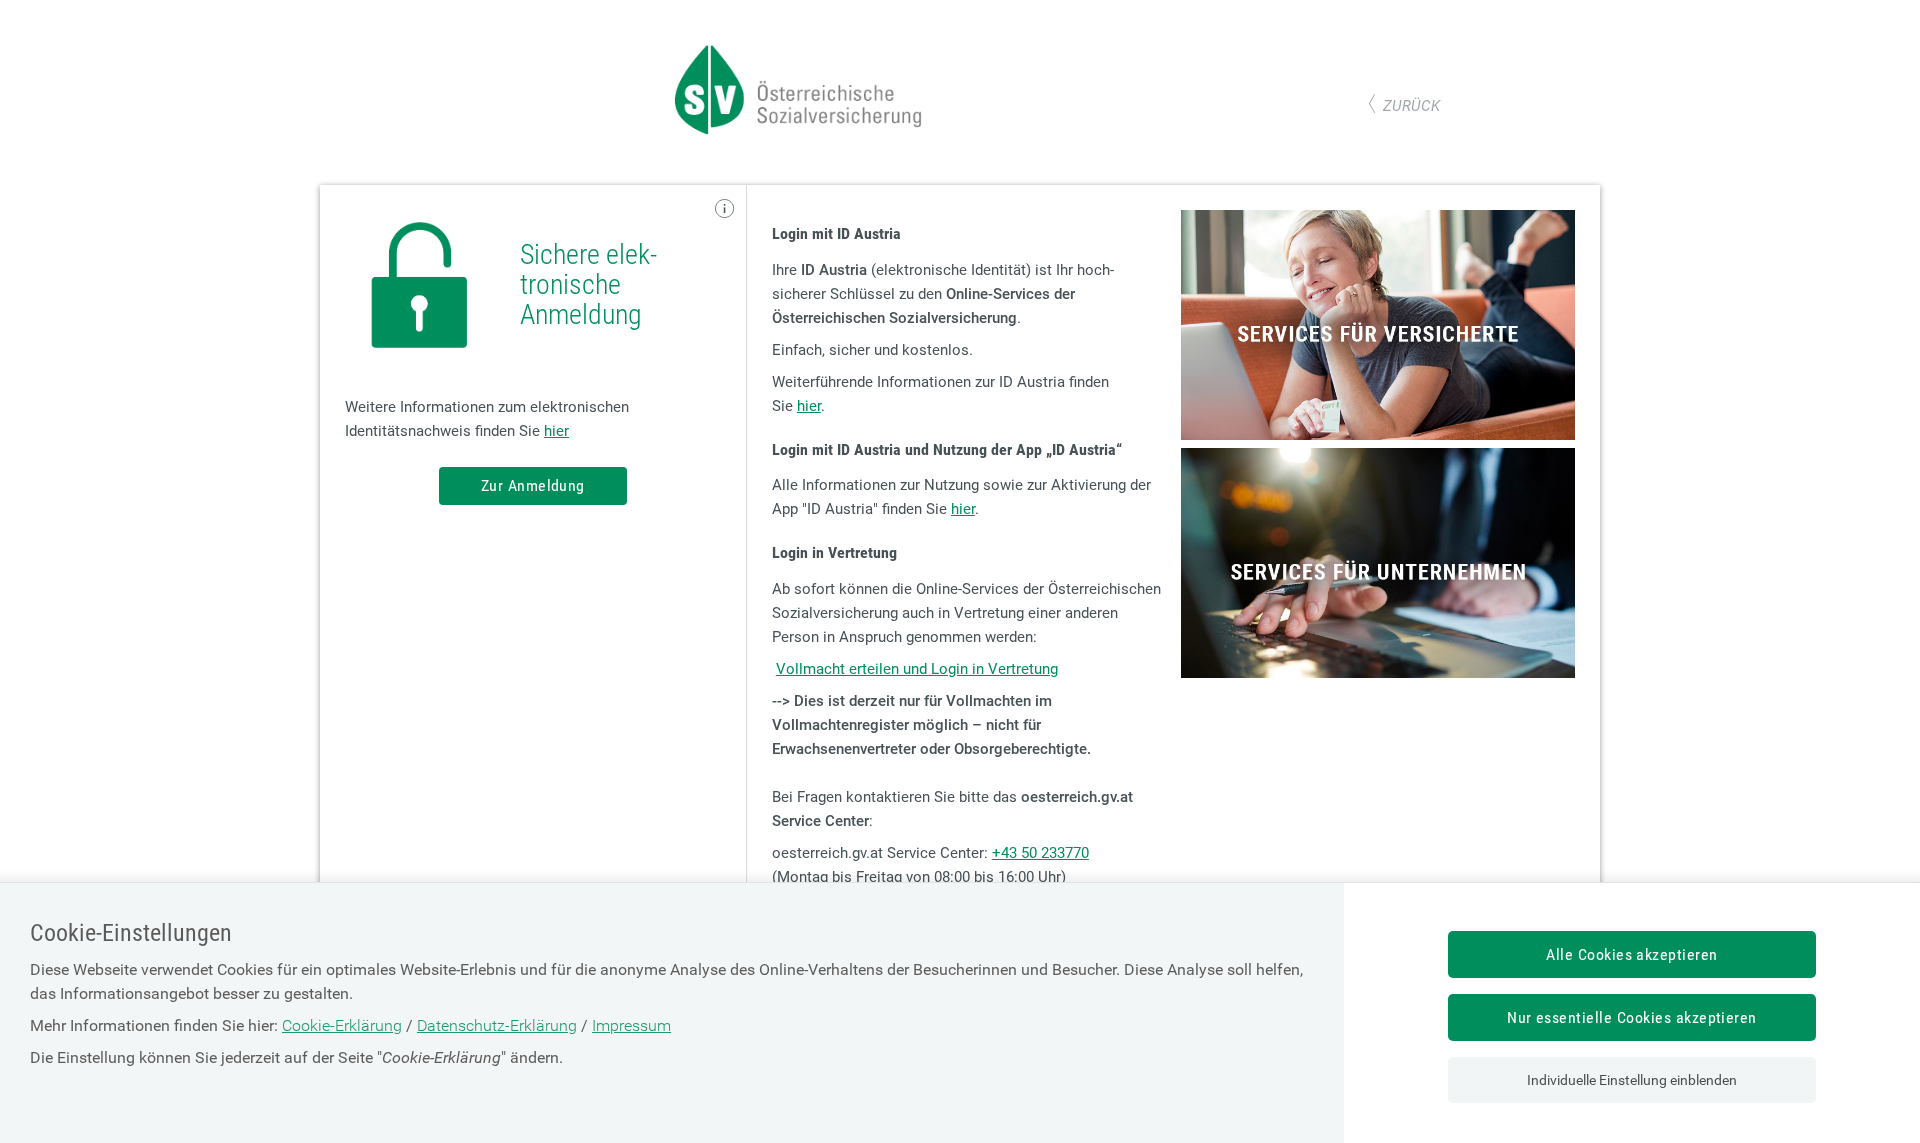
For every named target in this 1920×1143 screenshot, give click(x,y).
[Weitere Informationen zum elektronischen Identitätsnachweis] (725, 208)
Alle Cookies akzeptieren (1632, 954)
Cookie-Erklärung (342, 1025)
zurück (1411, 106)
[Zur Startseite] (800, 130)
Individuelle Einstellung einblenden (1632, 1080)
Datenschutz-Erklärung (497, 1025)
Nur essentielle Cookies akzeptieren (1632, 1017)
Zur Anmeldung (533, 485)
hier (556, 431)
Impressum (631, 1025)
